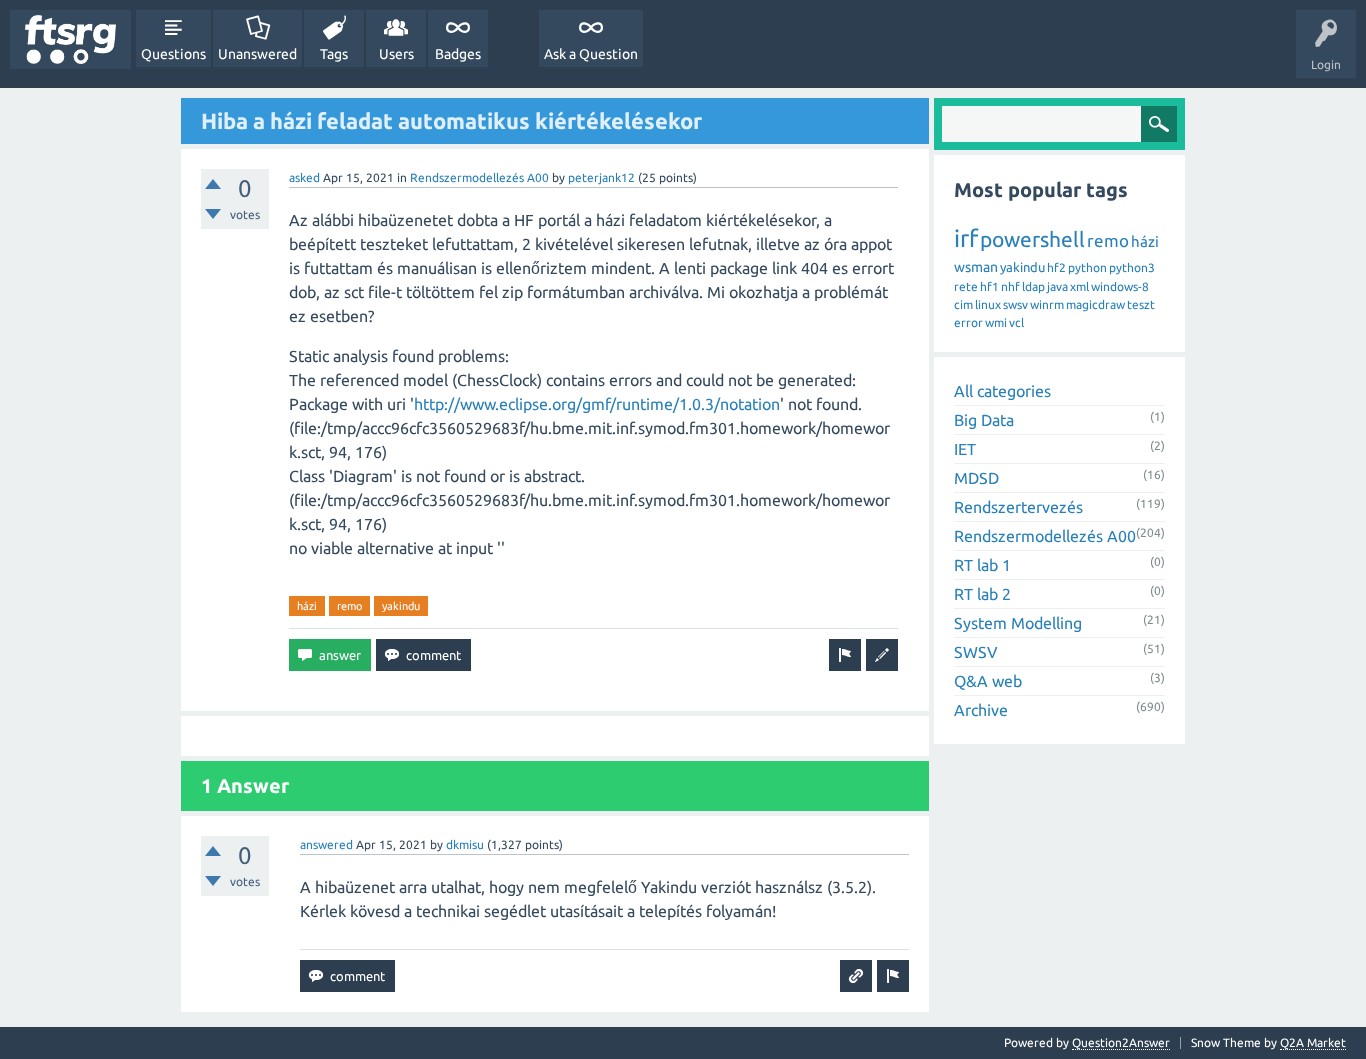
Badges (458, 54)
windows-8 (1120, 286)
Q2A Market (1313, 1042)
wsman (976, 267)
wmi (996, 322)
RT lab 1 (982, 565)
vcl (1016, 322)
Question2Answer (1121, 1042)
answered (326, 844)
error (968, 322)
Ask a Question (591, 54)
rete (966, 286)
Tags (334, 54)
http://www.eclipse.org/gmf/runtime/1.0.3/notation (597, 404)
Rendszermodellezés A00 (479, 177)
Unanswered (257, 54)
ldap (1033, 286)
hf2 (1056, 267)
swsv (1015, 304)
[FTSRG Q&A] (70, 39)
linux (988, 304)
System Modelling (1018, 623)
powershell (1032, 239)
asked (304, 177)
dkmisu (465, 844)
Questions (173, 54)
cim (963, 304)
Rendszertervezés (1018, 507)
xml (1079, 286)
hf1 (989, 286)
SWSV (976, 652)
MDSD (976, 478)
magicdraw (1095, 304)
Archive (981, 710)
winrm (1047, 304)
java (1057, 286)
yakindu (401, 606)
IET (965, 449)
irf (966, 238)
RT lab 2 (982, 594)
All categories (1002, 391)
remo (349, 606)
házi (307, 606)
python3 (1132, 267)
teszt (1141, 304)
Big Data (984, 420)
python (1087, 267)
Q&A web (988, 681)
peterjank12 (601, 177)
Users (396, 54)
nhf (1010, 286)
